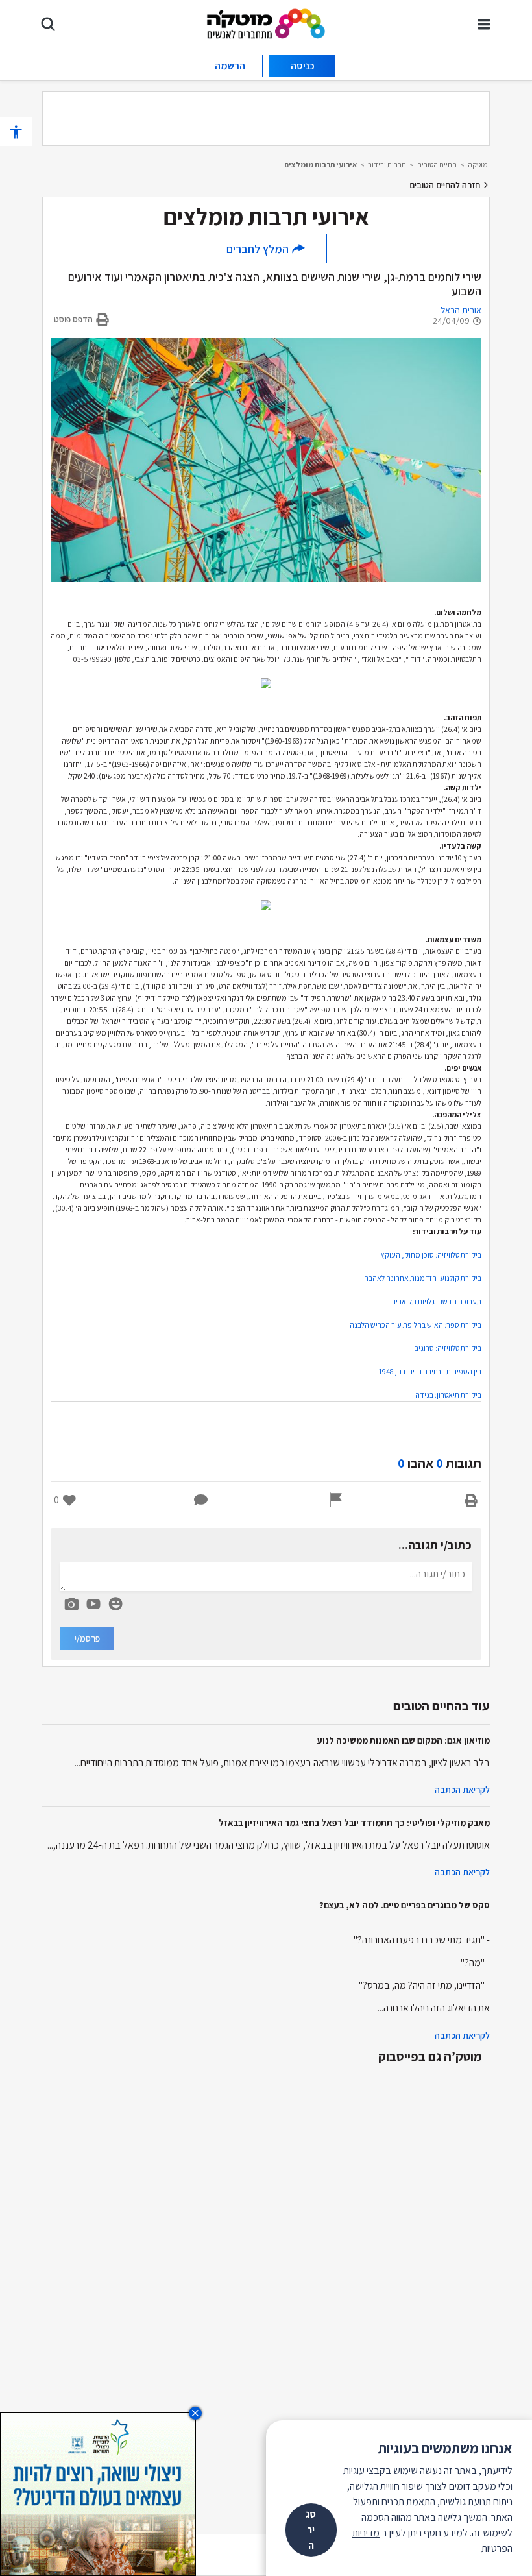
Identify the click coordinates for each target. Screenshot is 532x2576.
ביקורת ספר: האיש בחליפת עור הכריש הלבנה (416, 1325)
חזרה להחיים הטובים (446, 185)
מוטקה (478, 164)
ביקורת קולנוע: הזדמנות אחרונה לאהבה (423, 1278)
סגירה (311, 2530)
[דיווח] (336, 1500)
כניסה (303, 66)
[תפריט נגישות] (16, 131)
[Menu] (484, 24)
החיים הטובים (437, 164)
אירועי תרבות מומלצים (320, 164)
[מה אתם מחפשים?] (48, 24)
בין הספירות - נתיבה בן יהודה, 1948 (430, 1371)
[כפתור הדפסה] (471, 1500)
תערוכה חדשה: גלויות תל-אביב (437, 1301)
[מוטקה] (266, 23)
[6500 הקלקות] (98, 2493)
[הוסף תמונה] (71, 1601)
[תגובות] (201, 1500)
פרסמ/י (87, 1638)
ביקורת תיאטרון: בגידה (448, 1395)
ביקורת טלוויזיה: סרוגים (448, 1348)
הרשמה (230, 66)
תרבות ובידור (387, 164)
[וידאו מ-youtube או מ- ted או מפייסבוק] (93, 1604)
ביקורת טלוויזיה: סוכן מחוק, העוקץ (431, 1255)
